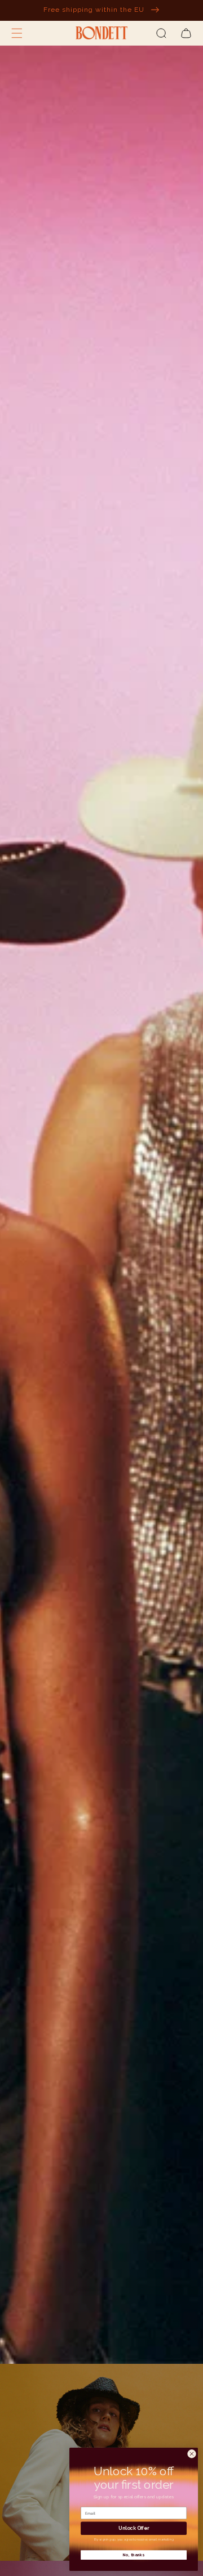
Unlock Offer (134, 2528)
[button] (17, 33)
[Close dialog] (191, 2454)
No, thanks (134, 2555)
